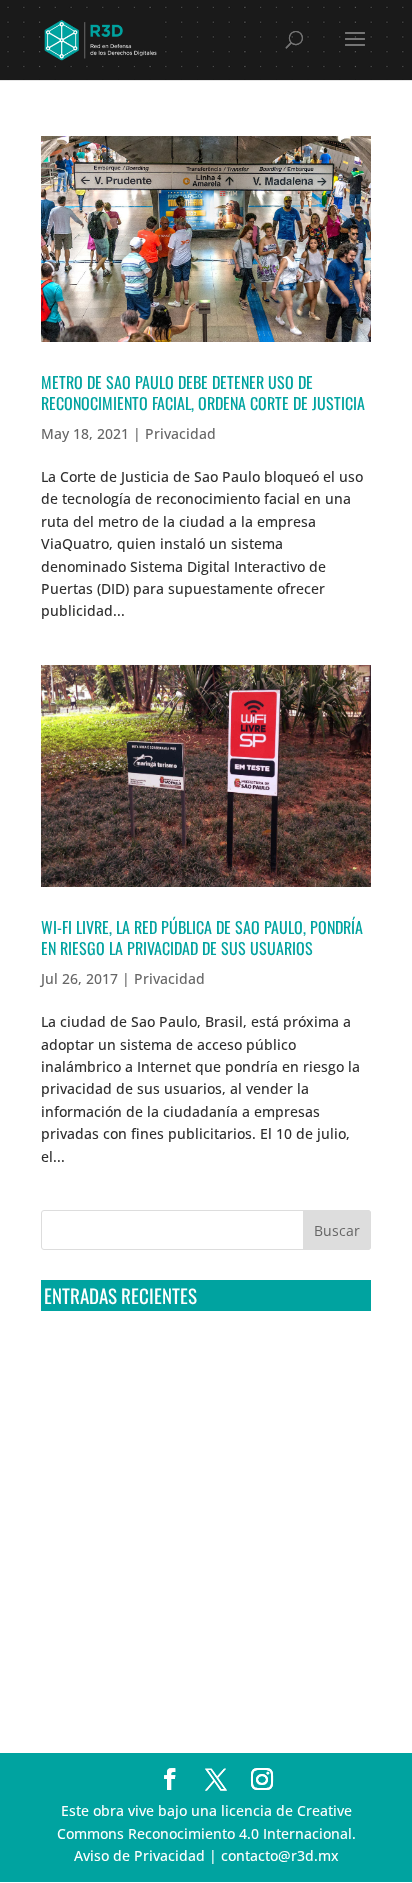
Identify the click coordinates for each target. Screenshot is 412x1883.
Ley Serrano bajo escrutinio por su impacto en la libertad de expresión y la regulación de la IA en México (203, 1586)
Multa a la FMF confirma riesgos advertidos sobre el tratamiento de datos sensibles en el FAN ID (192, 1438)
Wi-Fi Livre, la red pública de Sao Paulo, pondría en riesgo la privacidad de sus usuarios (202, 937)
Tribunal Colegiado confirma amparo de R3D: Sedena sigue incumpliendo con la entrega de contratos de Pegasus (195, 1364)
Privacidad (180, 433)
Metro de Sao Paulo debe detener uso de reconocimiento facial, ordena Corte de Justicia (203, 392)
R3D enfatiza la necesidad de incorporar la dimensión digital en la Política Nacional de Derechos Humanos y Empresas (186, 1661)
